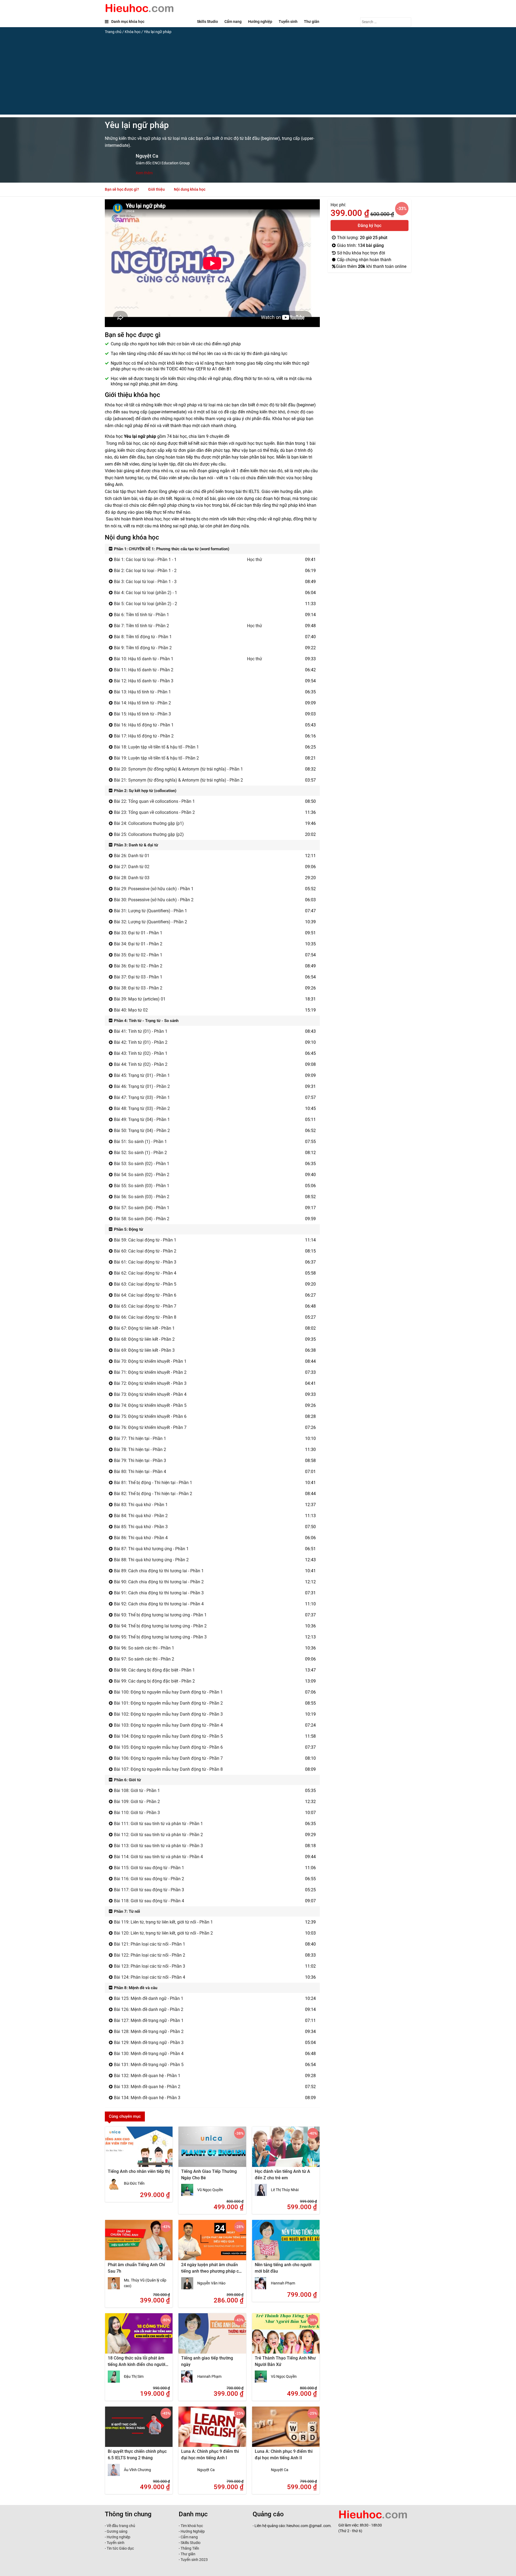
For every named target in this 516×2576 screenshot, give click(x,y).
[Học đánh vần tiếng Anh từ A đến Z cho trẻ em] (286, 2150)
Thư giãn (312, 22)
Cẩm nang (233, 22)
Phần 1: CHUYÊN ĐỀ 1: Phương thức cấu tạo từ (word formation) (171, 549)
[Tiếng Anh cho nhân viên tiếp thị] (139, 2150)
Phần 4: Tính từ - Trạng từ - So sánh (146, 1021)
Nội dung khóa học (190, 189)
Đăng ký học (370, 226)
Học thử (255, 560)
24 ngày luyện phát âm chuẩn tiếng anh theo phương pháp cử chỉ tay (211, 2271)
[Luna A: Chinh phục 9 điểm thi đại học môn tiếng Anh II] (286, 2430)
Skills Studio (207, 22)
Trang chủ (113, 32)
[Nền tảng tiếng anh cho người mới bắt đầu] (286, 2244)
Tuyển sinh (288, 22)
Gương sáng (117, 2531)
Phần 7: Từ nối (126, 1911)
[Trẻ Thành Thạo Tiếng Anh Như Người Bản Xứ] (286, 2337)
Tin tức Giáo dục (120, 2548)
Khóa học (133, 32)
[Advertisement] (258, 77)
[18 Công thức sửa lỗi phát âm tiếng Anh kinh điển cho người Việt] (139, 2337)
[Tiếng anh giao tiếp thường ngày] (212, 2337)
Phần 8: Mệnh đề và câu (135, 1988)
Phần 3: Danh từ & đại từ (135, 845)
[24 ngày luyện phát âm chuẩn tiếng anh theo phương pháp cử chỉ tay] (212, 2244)
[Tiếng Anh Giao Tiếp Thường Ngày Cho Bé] (212, 2150)
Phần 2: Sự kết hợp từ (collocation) (145, 791)
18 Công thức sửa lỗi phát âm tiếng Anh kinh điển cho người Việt (137, 2364)
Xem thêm (144, 173)
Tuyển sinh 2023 (194, 2560)
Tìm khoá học (191, 2526)
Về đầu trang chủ (121, 2526)
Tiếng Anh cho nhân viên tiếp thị (139, 2171)
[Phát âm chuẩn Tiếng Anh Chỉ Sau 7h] (139, 2244)
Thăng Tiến (189, 2548)
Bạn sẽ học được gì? (122, 189)
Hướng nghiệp (260, 22)
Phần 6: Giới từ (127, 1780)
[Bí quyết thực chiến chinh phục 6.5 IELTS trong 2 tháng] (139, 2430)
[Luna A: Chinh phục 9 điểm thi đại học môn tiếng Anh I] (212, 2430)
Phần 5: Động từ (128, 1229)
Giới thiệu (156, 189)
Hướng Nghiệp (192, 2531)
